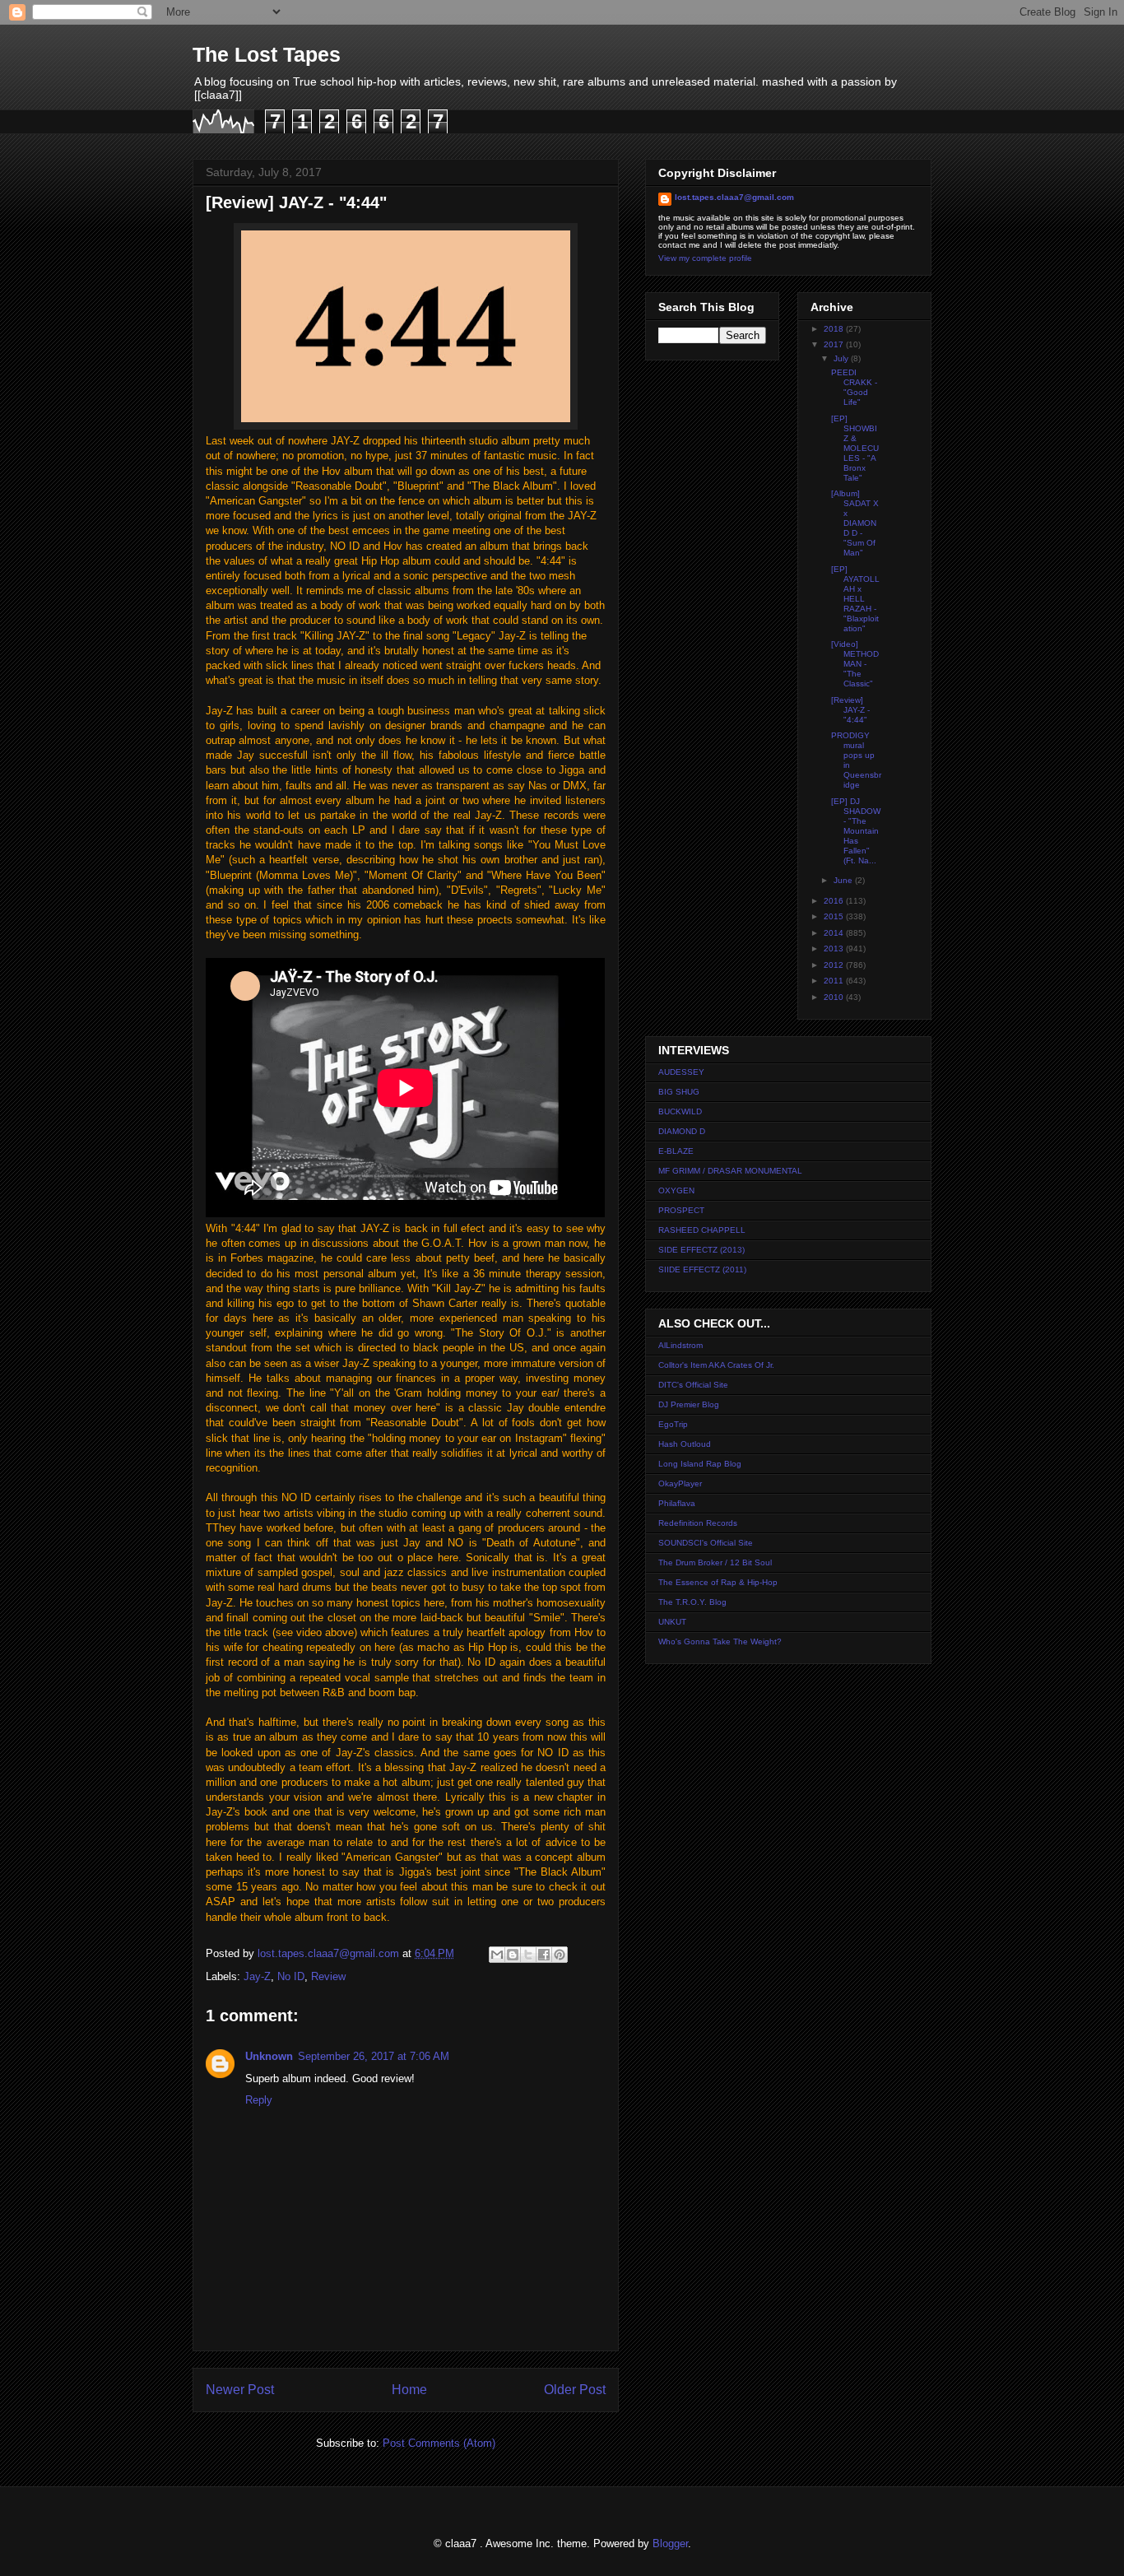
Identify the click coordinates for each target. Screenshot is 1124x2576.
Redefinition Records (698, 1523)
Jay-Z (257, 1976)
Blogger (670, 2543)
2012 (835, 965)
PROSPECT (681, 1210)
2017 (835, 344)
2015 (835, 916)
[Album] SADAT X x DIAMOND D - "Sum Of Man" (855, 523)
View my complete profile (705, 258)
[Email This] (497, 1955)
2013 (835, 949)
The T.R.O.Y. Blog (692, 1602)
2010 (835, 997)
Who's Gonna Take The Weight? (720, 1641)
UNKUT (672, 1622)
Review (328, 1976)
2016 (835, 901)
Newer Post (240, 2390)
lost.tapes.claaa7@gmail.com (734, 197)
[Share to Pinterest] (560, 1955)
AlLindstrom (680, 1345)
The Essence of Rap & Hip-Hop (718, 1582)
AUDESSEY (681, 1072)
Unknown (269, 2056)
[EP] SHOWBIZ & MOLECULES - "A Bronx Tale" (855, 448)
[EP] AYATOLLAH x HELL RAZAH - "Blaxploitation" (855, 599)
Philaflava (677, 1503)
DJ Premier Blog (689, 1404)
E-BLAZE (676, 1151)
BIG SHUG (679, 1092)
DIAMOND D (682, 1131)
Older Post (575, 2390)
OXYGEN (676, 1190)
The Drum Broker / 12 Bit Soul (715, 1562)
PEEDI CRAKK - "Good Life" (854, 387)
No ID (291, 1976)
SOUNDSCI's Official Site (706, 1543)
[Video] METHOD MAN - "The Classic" (855, 664)
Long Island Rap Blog (700, 1464)
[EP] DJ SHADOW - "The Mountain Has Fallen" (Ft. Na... (856, 831)
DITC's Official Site (693, 1385)
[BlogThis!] (513, 1955)
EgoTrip (673, 1424)
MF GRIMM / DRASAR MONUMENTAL (730, 1171)
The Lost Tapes (267, 54)
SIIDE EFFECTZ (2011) (702, 1269)
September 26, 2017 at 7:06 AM (374, 2056)
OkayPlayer (680, 1483)
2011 (835, 981)
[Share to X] (528, 1955)
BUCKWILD (680, 1111)
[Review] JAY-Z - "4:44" (850, 710)
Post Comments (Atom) (439, 2443)
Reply (259, 2100)
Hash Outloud (685, 1444)
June (844, 880)
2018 (835, 329)
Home (409, 2390)
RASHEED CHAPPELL (702, 1230)
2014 (835, 933)
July (842, 358)
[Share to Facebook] (544, 1955)
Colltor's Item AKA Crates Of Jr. (716, 1365)
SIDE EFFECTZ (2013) (701, 1250)
